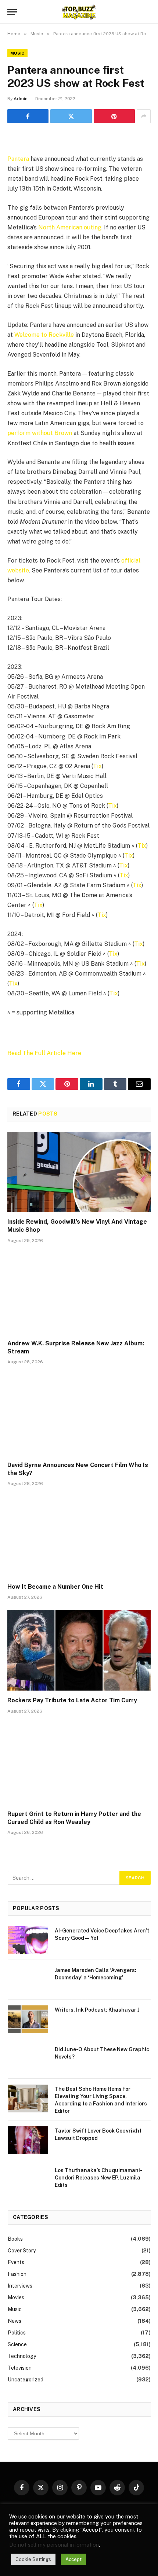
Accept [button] (73, 2559)
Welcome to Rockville (44, 335)
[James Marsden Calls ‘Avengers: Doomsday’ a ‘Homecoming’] (28, 1980)
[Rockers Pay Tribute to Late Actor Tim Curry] (79, 1650)
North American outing (70, 227)
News (15, 2321)
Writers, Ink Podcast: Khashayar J (97, 2010)
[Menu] (12, 12)
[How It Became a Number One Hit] (79, 1536)
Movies (16, 2297)
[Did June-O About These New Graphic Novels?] (28, 2059)
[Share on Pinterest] (114, 116)
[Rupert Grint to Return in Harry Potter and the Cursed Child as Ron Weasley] (79, 1764)
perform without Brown (40, 433)
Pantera (18, 159)
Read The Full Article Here (44, 1053)
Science (17, 2344)
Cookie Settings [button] (33, 2559)
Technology (22, 2356)
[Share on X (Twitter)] (71, 116)
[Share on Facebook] (28, 116)
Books (15, 2239)
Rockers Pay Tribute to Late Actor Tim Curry (72, 1700)
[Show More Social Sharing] (144, 116)
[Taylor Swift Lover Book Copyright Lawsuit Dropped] (28, 2140)
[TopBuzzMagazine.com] (79, 12)
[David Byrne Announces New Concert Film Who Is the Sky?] (79, 1415)
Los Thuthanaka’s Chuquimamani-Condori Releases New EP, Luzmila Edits (98, 2178)
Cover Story (22, 2251)
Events (16, 2262)
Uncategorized (26, 2380)
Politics (17, 2333)
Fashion (17, 2274)
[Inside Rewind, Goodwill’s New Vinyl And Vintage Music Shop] (79, 1172)
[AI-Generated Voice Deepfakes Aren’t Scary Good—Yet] (28, 1940)
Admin (21, 99)
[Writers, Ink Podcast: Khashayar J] (28, 2019)
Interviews (20, 2286)
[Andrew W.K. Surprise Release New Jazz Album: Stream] (79, 1293)
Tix (97, 766)
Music (17, 53)
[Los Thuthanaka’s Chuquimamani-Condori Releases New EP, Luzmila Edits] (28, 2180)
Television (20, 2368)
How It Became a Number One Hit (55, 1587)
